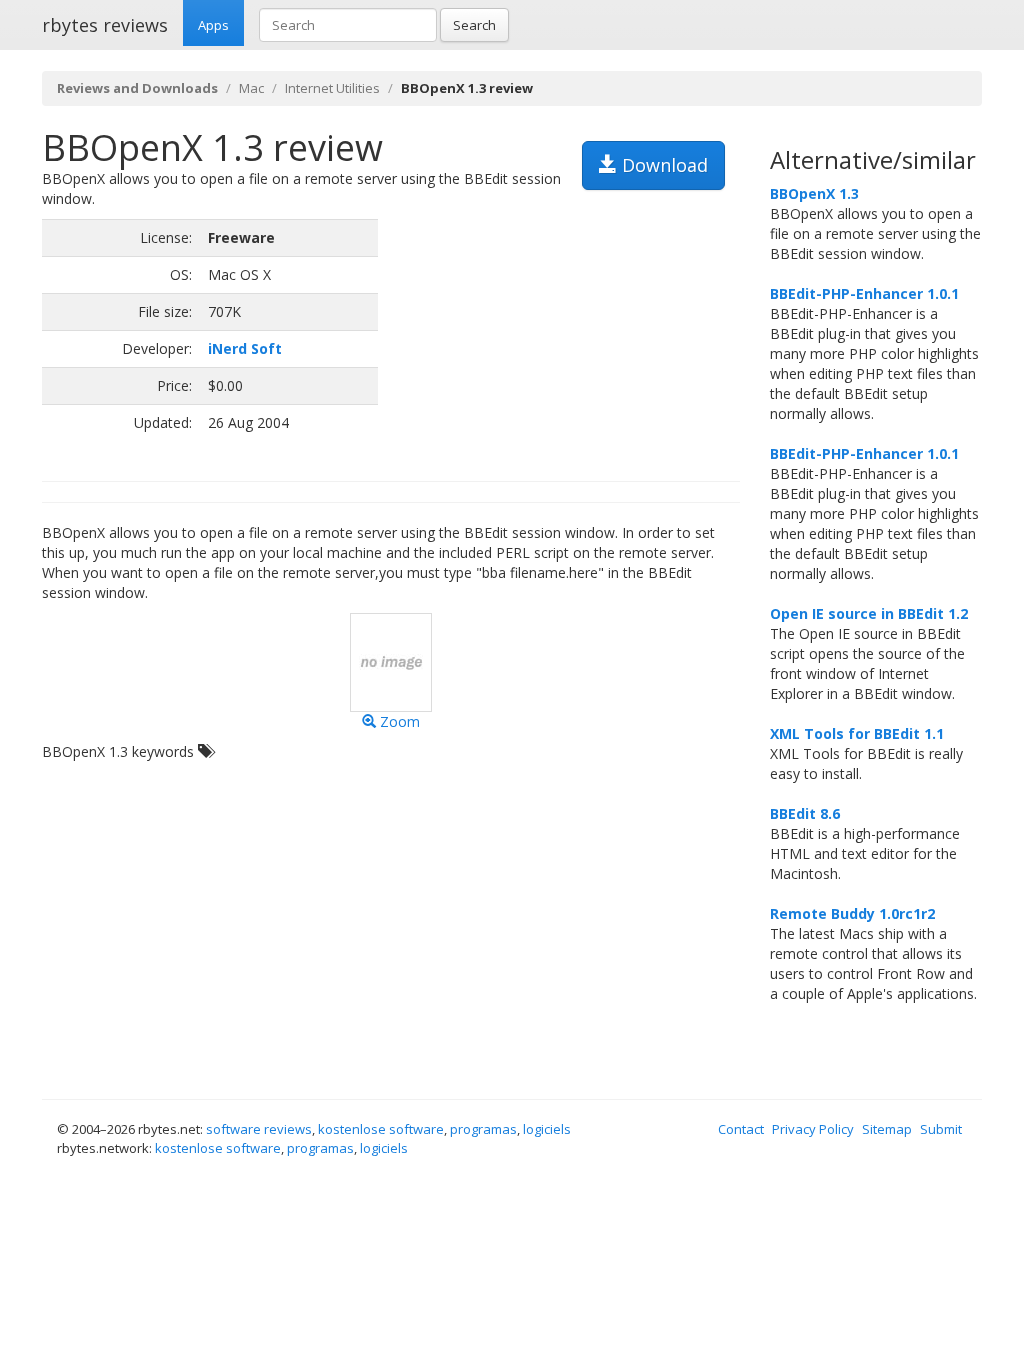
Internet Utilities (332, 88)
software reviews (259, 1129)
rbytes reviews (105, 25)
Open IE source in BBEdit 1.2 (869, 613)
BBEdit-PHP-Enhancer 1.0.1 (864, 293)
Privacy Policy (813, 1129)
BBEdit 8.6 (805, 813)
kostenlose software (381, 1129)
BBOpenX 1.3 (814, 193)
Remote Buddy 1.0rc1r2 (852, 913)
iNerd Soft (245, 348)
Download (662, 165)
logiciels (547, 1129)
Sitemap (887, 1129)
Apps (213, 25)
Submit (941, 1129)
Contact (741, 1129)
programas (483, 1129)
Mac (251, 88)
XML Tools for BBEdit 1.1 (857, 733)
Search (474, 25)
